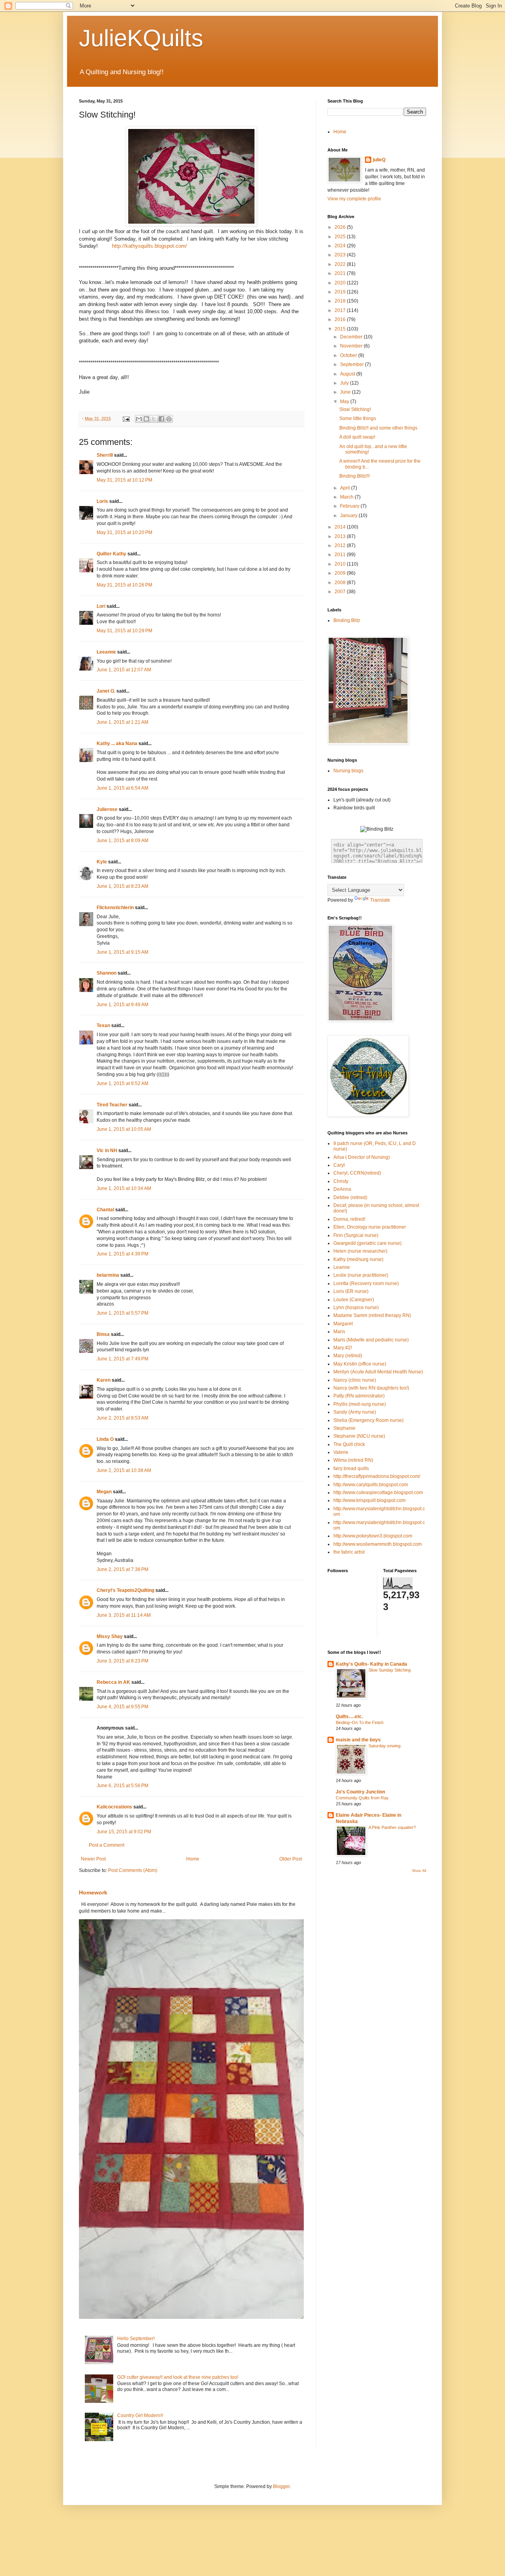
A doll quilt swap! (357, 437)
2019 (341, 292)
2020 (341, 283)
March (347, 497)
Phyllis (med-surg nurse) (360, 1404)
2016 (341, 319)
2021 (341, 273)
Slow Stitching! (355, 409)
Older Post (291, 1859)
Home (193, 1859)
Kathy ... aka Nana (117, 743)
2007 (341, 592)
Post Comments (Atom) (133, 1870)
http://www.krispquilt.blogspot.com (369, 1500)
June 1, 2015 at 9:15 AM (123, 952)
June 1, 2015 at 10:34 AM (124, 1188)
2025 (341, 237)
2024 (341, 246)
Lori (101, 606)
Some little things (358, 418)
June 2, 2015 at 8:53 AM (123, 1418)
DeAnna (342, 1189)
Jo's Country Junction (360, 1792)
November (352, 346)
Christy (341, 1181)
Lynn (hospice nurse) (356, 1308)
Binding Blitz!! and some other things (378, 428)
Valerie (341, 1452)
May (345, 402)
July (345, 383)
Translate (380, 900)
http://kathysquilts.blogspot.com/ (147, 246)
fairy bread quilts (351, 1468)
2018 (341, 301)
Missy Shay (110, 1636)
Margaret (343, 1324)
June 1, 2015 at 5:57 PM (123, 1313)
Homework (93, 1892)
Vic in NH (107, 1151)
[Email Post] (126, 418)
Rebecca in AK (113, 1682)
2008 (341, 583)
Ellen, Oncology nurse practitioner (370, 1227)
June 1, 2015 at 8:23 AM (123, 886)
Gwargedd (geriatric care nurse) (368, 1243)
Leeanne (106, 652)
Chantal (105, 1210)
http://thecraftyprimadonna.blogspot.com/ (377, 1476)
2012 (341, 545)
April (346, 488)
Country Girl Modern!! (140, 2415)
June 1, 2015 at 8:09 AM (123, 841)
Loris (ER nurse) (351, 1291)
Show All (419, 1871)
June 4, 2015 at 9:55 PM (123, 1707)
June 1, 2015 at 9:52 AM (123, 1083)
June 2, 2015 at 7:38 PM (123, 1569)
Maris (339, 1332)
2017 (341, 310)
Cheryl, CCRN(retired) (357, 1173)
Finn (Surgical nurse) (356, 1235)
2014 (341, 527)
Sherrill (105, 455)
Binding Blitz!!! (354, 476)
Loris (102, 501)
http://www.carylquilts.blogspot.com (371, 1485)
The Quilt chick (349, 1444)
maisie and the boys (358, 1740)
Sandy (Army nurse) (355, 1412)
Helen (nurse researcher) (360, 1251)
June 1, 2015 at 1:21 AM (123, 722)
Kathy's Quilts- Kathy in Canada (371, 1664)
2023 (341, 255)
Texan (103, 1026)
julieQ (379, 160)
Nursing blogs (348, 771)
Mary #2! (343, 1348)
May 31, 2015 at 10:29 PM (124, 631)
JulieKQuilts (141, 38)
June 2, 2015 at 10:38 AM (124, 1470)
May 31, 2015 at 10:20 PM (124, 532)
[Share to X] (154, 419)
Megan (104, 1492)
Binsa (103, 1334)
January (349, 516)
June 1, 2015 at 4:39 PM (123, 1254)
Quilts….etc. (349, 1717)
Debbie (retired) (350, 1197)
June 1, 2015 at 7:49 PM (123, 1359)
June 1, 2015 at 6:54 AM (123, 788)
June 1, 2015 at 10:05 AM (124, 1129)
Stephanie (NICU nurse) (359, 1436)
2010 (341, 564)
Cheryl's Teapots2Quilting (125, 1590)
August (348, 374)
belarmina (108, 1275)
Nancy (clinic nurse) (355, 1380)
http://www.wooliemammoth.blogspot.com (378, 1544)
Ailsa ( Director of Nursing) (362, 1157)
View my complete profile (354, 199)
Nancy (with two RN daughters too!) (371, 1388)
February (350, 506)
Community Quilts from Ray (362, 1798)
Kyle (102, 862)
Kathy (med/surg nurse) (358, 1259)
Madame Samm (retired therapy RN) (372, 1315)
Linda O (105, 1439)
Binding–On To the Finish (360, 1722)
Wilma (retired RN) (353, 1460)
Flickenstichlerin (115, 908)
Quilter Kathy (111, 554)
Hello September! (136, 2339)
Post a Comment (107, 1845)
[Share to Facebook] (161, 419)
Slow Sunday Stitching (390, 1670)
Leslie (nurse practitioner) (361, 1275)
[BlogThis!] (146, 419)
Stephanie (344, 1428)
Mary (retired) (348, 1356)
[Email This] (139, 419)
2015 (341, 329)
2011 (341, 555)
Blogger (281, 2486)
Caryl (339, 1165)
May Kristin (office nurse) (360, 1364)
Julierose (107, 809)
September (353, 364)
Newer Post (93, 1859)
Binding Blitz (347, 620)
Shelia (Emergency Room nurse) (368, 1420)
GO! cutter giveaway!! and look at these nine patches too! (178, 2377)
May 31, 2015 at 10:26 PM (124, 585)
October (349, 355)
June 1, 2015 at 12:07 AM (124, 670)
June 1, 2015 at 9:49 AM (123, 1005)
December (352, 337)
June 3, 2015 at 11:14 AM (124, 1615)
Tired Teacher (112, 1105)
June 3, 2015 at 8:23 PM (123, 1661)
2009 (341, 573)
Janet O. (106, 691)
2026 (341, 227)
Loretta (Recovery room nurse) (366, 1283)
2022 (341, 264)
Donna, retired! (349, 1219)
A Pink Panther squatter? (392, 1827)
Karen (104, 1380)
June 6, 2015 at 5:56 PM (123, 1786)
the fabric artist (349, 1552)
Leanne (342, 1267)
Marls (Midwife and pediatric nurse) (371, 1340)
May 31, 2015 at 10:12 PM (124, 480)
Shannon (107, 973)
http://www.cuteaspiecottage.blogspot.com (378, 1493)
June (346, 392)
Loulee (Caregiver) (354, 1300)
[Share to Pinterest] (169, 419)
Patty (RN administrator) (359, 1396)
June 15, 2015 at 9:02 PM (124, 1832)
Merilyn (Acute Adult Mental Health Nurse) (378, 1372)
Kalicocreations (114, 1807)
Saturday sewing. (385, 1746)
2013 (341, 536)
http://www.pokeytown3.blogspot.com (373, 1536)
